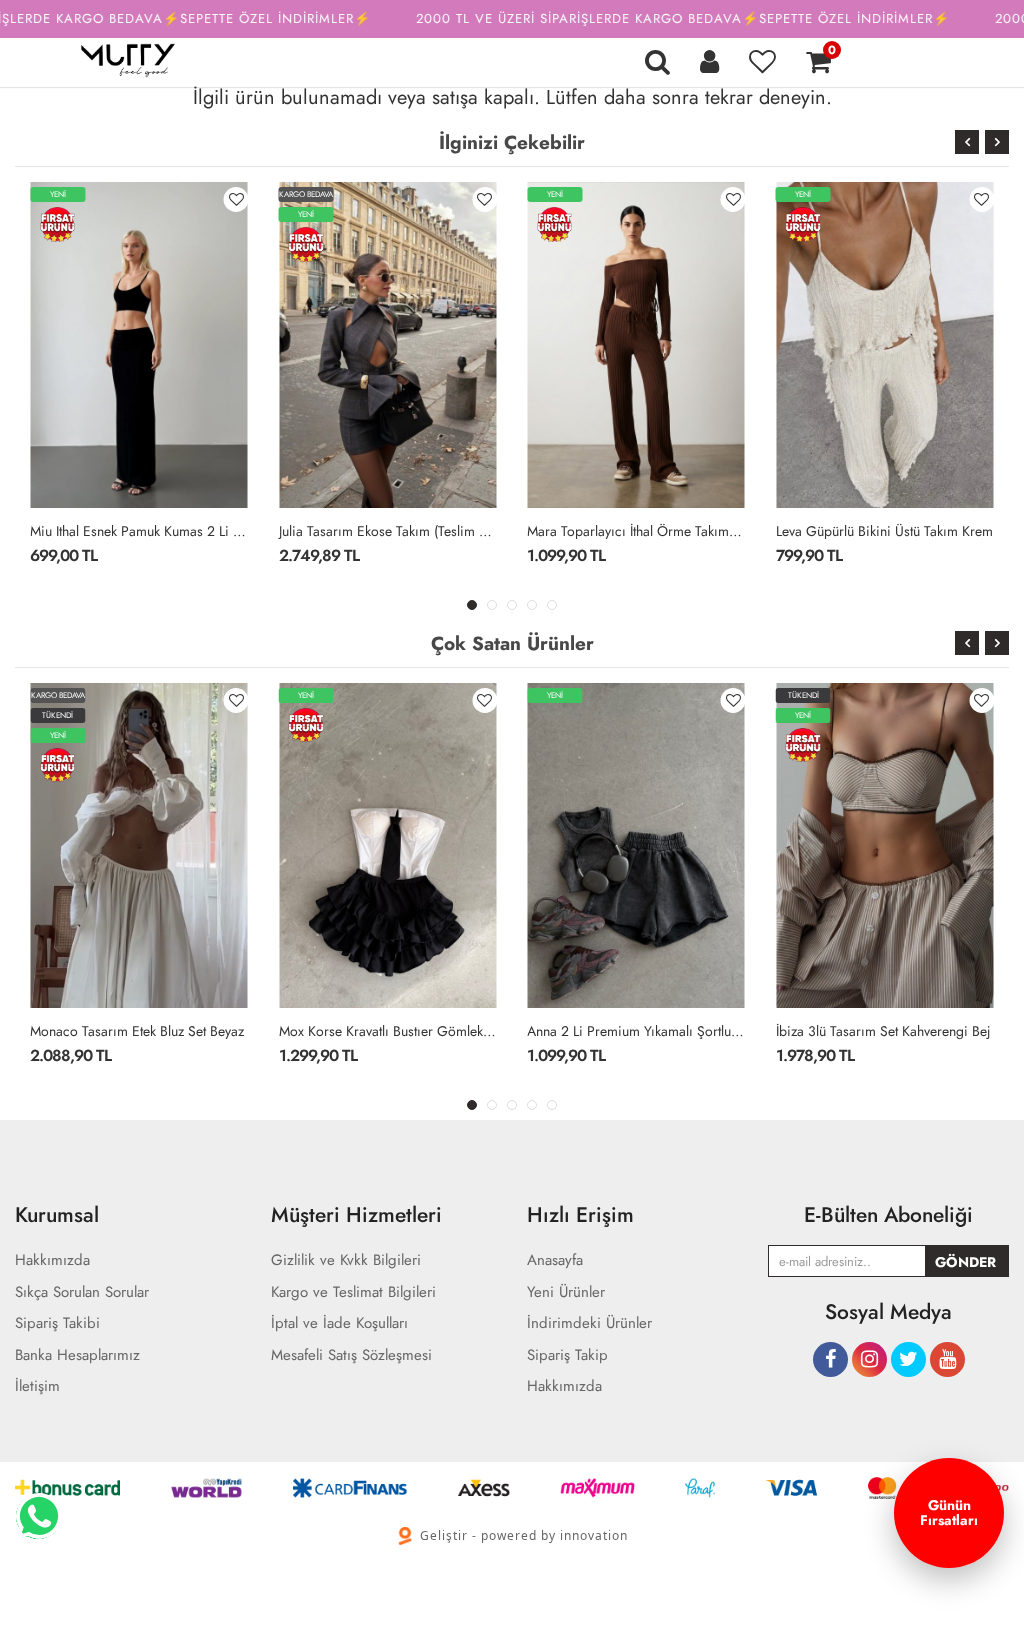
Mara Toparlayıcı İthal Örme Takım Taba (636, 531)
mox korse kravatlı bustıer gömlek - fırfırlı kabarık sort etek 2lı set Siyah (388, 1031)
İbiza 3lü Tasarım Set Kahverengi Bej (883, 1031)
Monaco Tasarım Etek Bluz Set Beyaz (137, 1031)
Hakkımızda (564, 1386)
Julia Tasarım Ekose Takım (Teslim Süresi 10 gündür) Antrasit (388, 531)
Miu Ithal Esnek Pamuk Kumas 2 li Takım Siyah (139, 531)
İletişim (37, 1386)
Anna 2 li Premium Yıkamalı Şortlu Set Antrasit (636, 1031)
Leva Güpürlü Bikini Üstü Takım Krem (884, 531)
